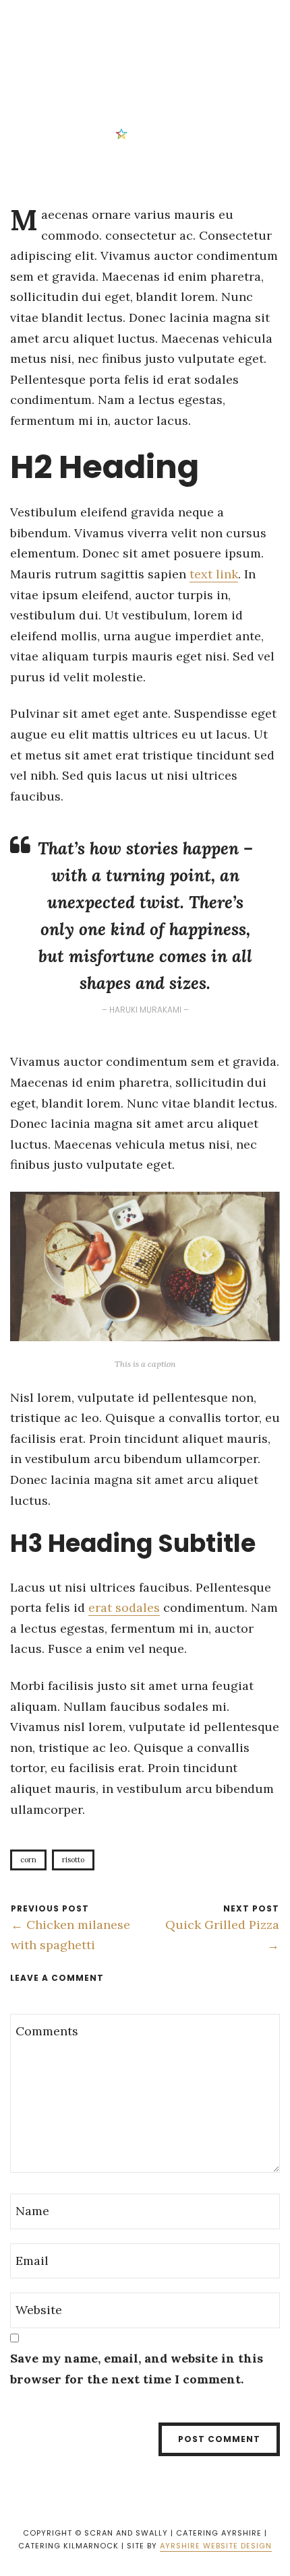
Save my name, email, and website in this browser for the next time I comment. (137, 2369)
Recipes (161, 53)
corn (28, 1860)
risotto (73, 1860)
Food (120, 53)
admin (143, 133)
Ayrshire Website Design (216, 2546)
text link (214, 574)
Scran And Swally (106, 20)
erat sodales (124, 1607)
